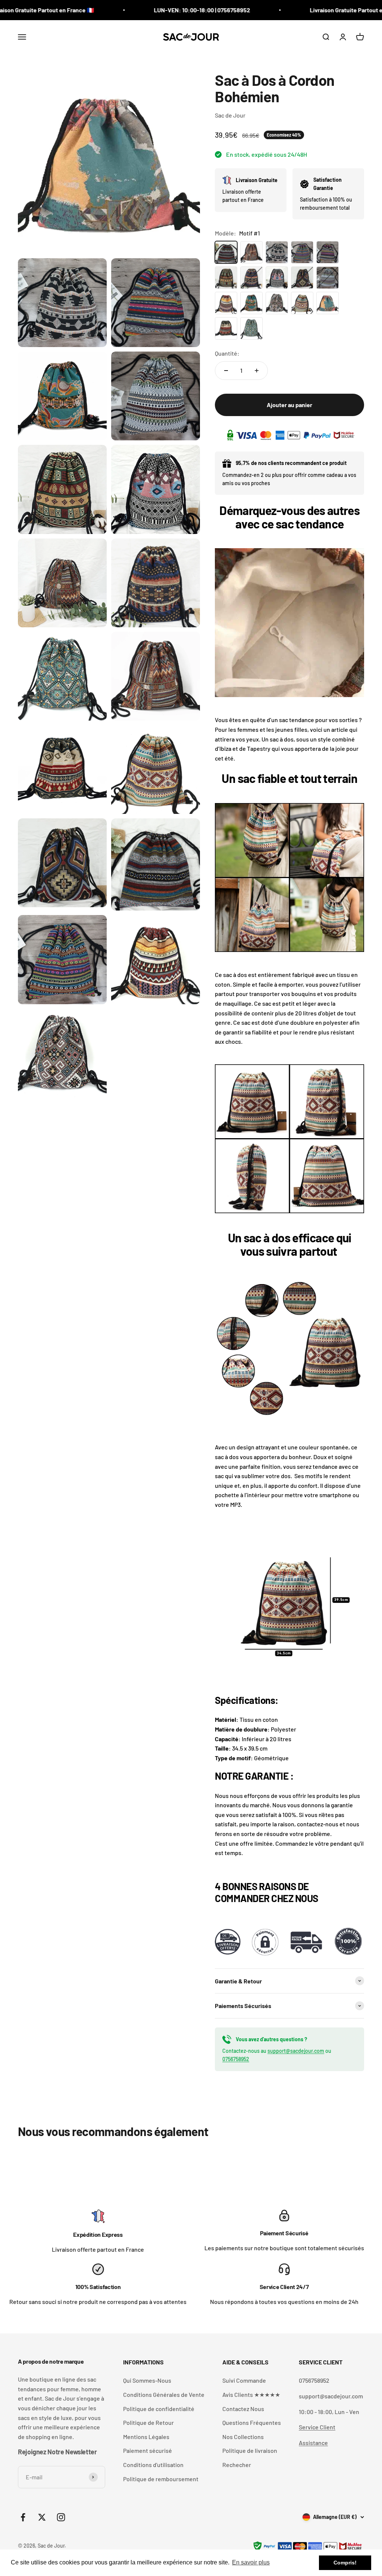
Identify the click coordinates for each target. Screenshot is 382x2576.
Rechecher (237, 2465)
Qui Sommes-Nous (147, 2380)
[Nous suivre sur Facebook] (23, 2517)
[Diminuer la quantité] (226, 371)
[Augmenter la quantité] (257, 371)
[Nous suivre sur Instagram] (61, 2517)
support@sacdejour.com (296, 2051)
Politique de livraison (250, 2450)
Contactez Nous (243, 2409)
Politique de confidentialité (159, 2409)
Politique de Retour (148, 2422)
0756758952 (236, 2059)
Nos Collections (243, 2437)
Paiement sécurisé (148, 2450)
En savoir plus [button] (251, 2562)
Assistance (313, 2443)
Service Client (317, 2427)
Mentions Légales (146, 2437)
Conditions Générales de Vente (164, 2394)
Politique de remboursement (161, 2479)
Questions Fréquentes (252, 2422)
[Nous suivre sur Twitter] (42, 2517)
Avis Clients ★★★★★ (251, 2394)
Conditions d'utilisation (153, 2465)
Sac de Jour (230, 115)
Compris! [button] (345, 2563)
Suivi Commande (244, 2380)
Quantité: (227, 353)
